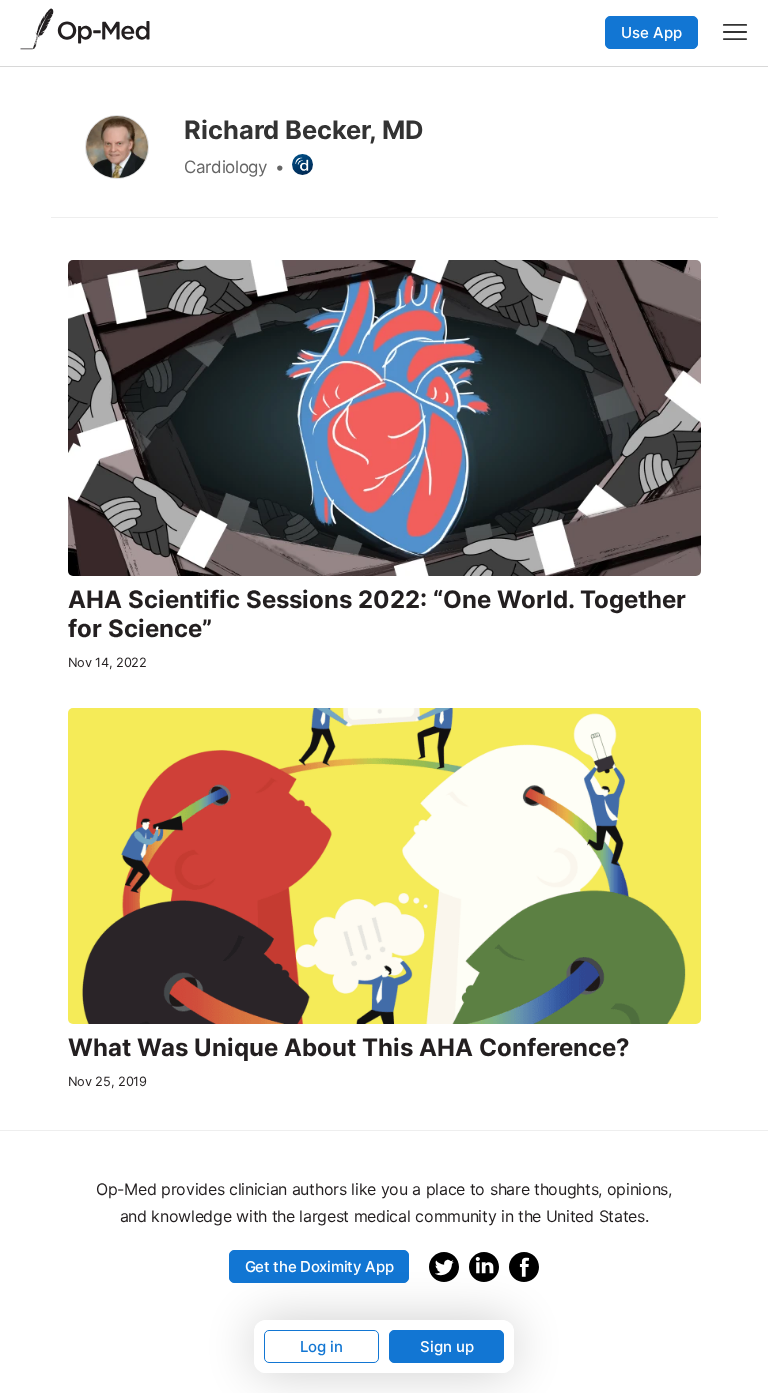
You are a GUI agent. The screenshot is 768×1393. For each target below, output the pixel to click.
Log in (321, 1346)
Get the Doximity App (319, 1266)
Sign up (447, 1346)
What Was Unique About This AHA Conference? (349, 1048)
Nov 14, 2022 (107, 662)
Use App (651, 32)
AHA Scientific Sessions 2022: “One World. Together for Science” (377, 614)
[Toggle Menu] (735, 32)
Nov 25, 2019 (107, 1081)
